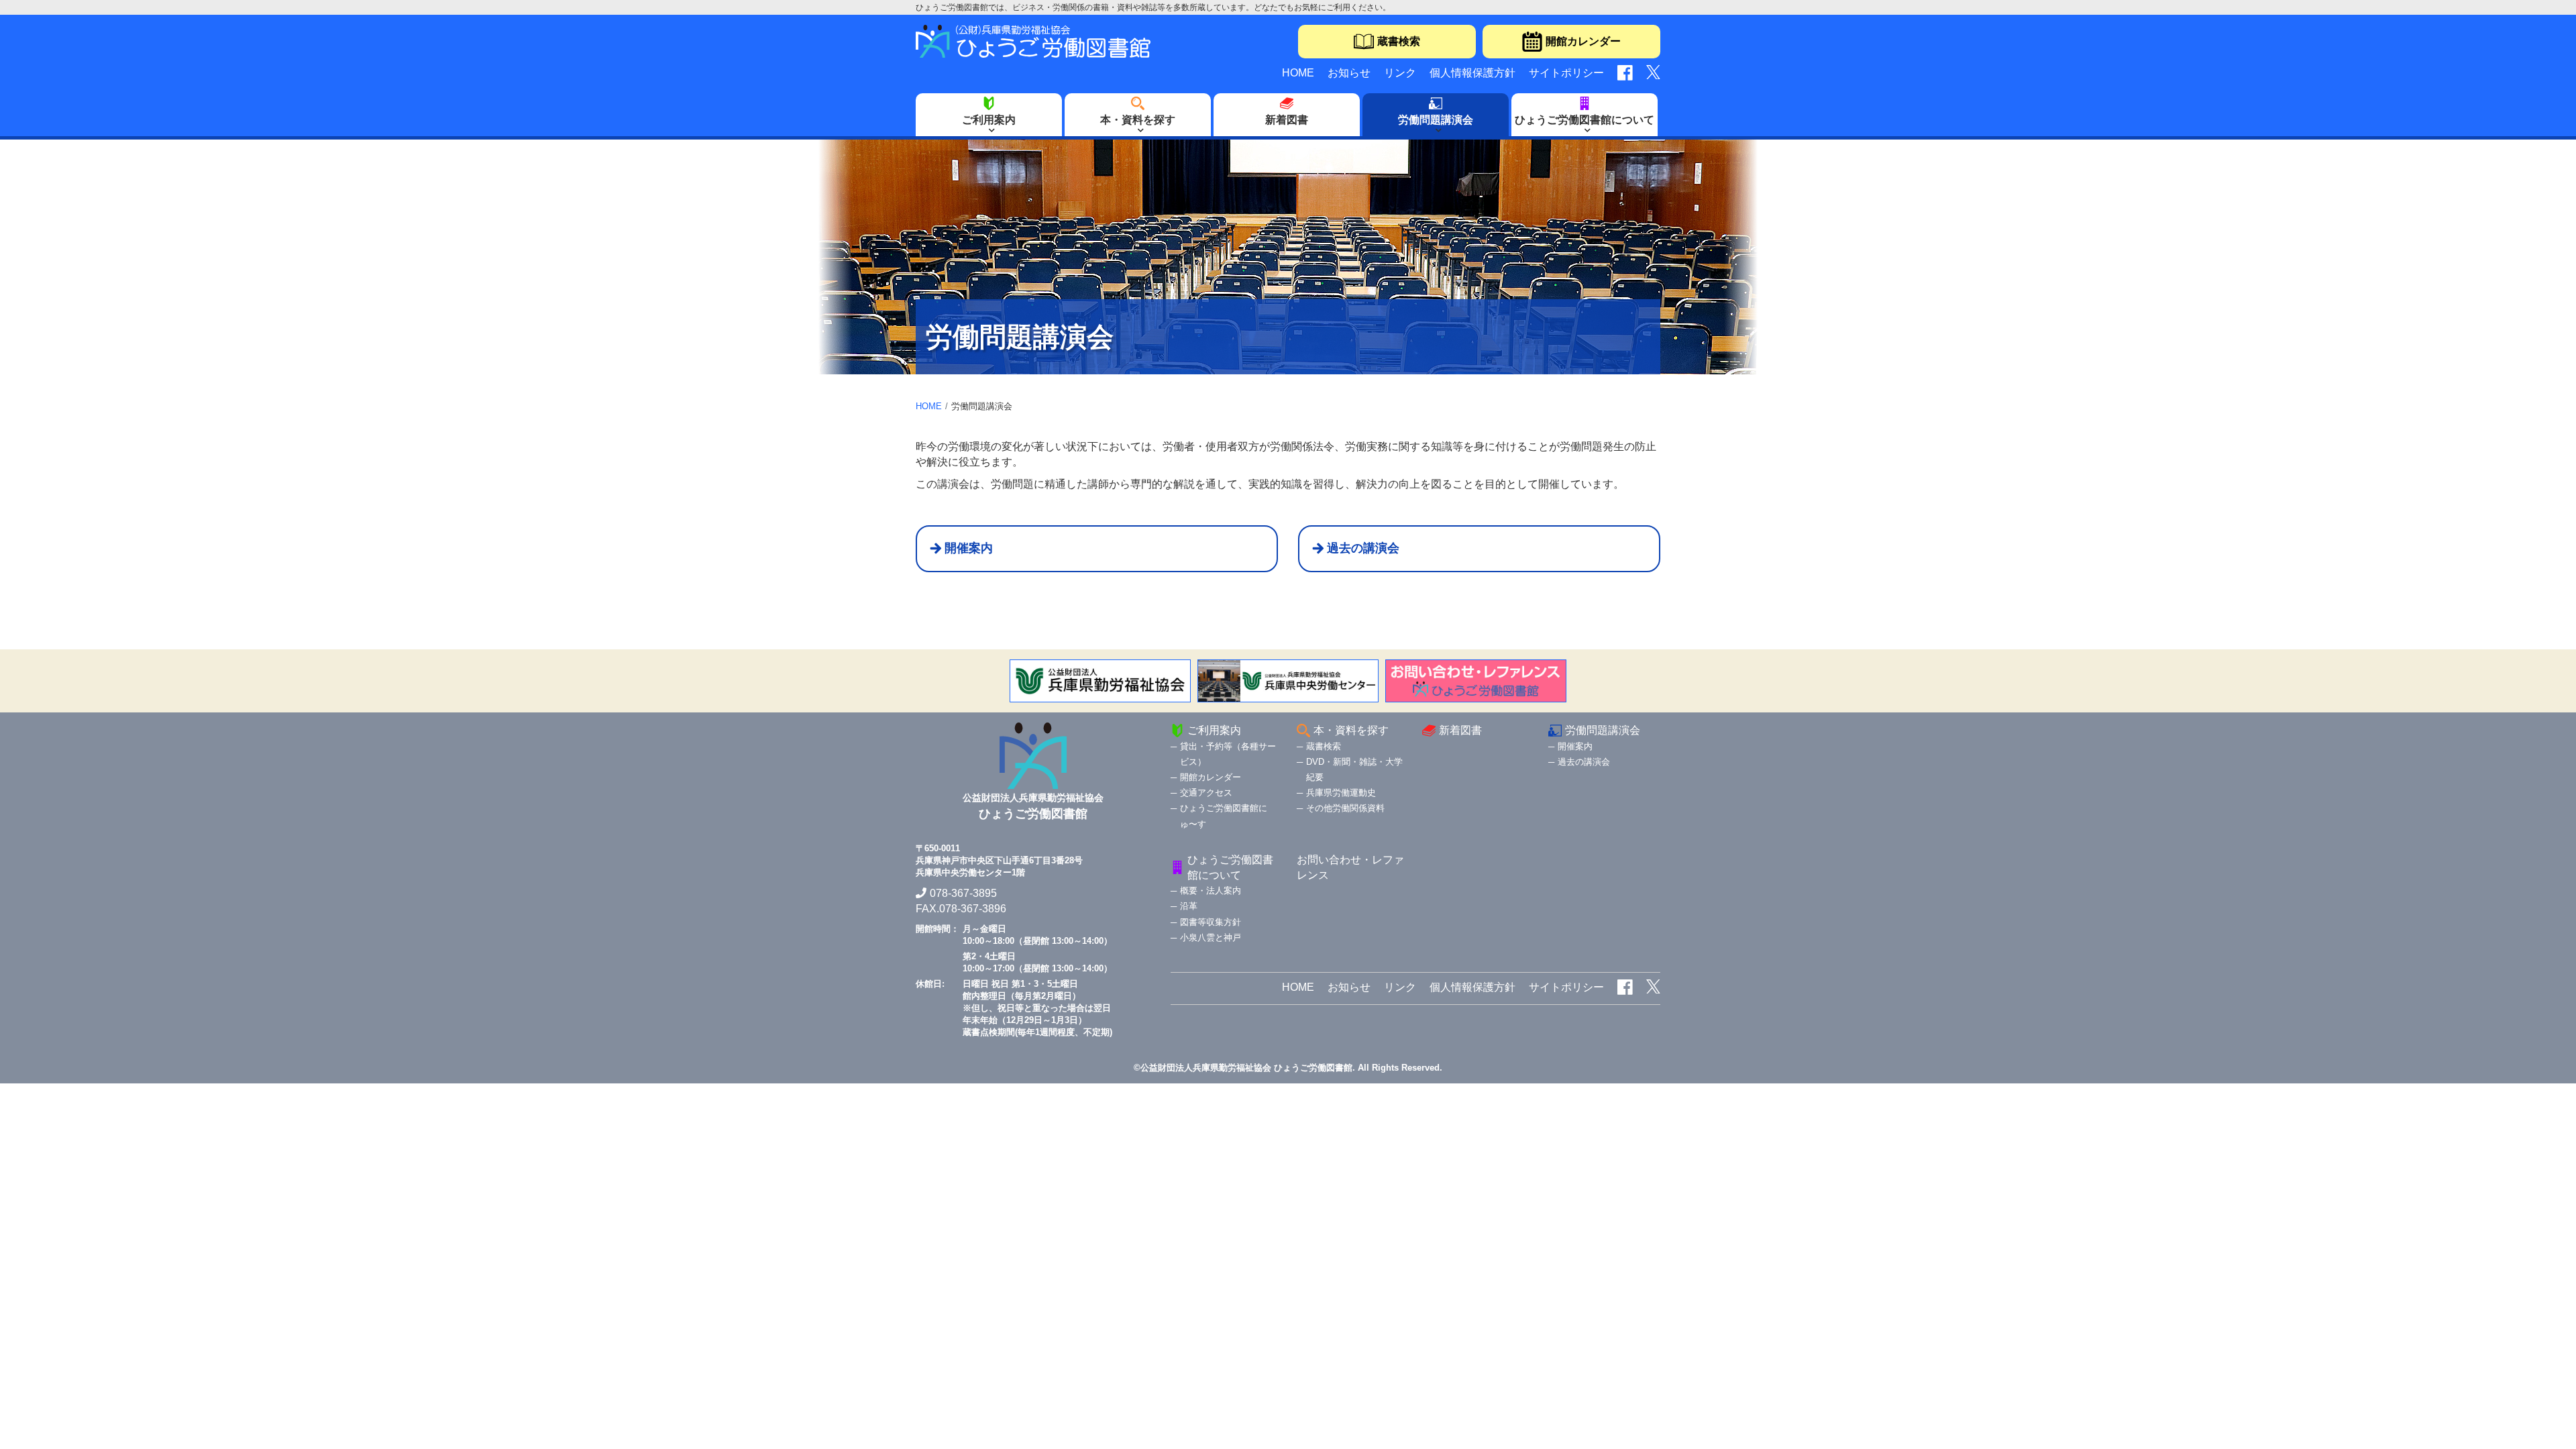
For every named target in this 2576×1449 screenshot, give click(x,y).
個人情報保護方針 (1472, 73)
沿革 (1189, 906)
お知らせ (1349, 73)
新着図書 (1287, 120)
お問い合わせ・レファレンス (1350, 867)
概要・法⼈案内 (1211, 891)
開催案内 (969, 548)
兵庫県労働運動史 (1341, 793)
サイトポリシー (1566, 73)
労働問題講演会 (1436, 120)
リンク (1400, 73)
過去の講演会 (1363, 548)
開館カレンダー (1583, 41)
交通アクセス (1206, 793)
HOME (1298, 73)
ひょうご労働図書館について (1585, 120)
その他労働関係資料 (1345, 808)
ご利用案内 (989, 120)
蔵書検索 (1399, 41)
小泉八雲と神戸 (1211, 937)
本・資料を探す (1138, 120)
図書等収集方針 (1211, 922)
